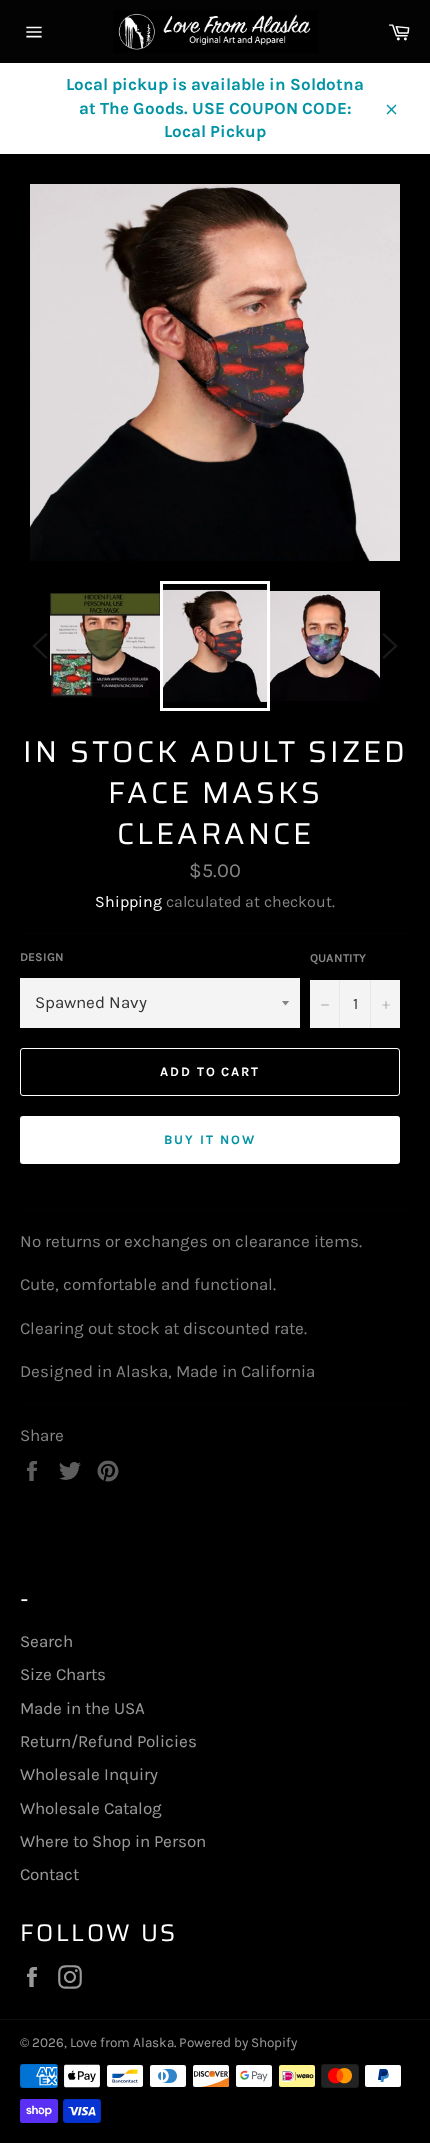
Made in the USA (82, 1708)
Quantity (338, 958)
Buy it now (210, 1139)
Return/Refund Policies (108, 1741)
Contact (49, 1874)
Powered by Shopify (238, 2042)
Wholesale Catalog (91, 1808)
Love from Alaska (122, 2042)
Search (46, 1641)
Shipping (128, 901)
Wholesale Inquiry (89, 1774)
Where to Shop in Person (113, 1841)
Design (42, 957)
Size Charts (63, 1674)
